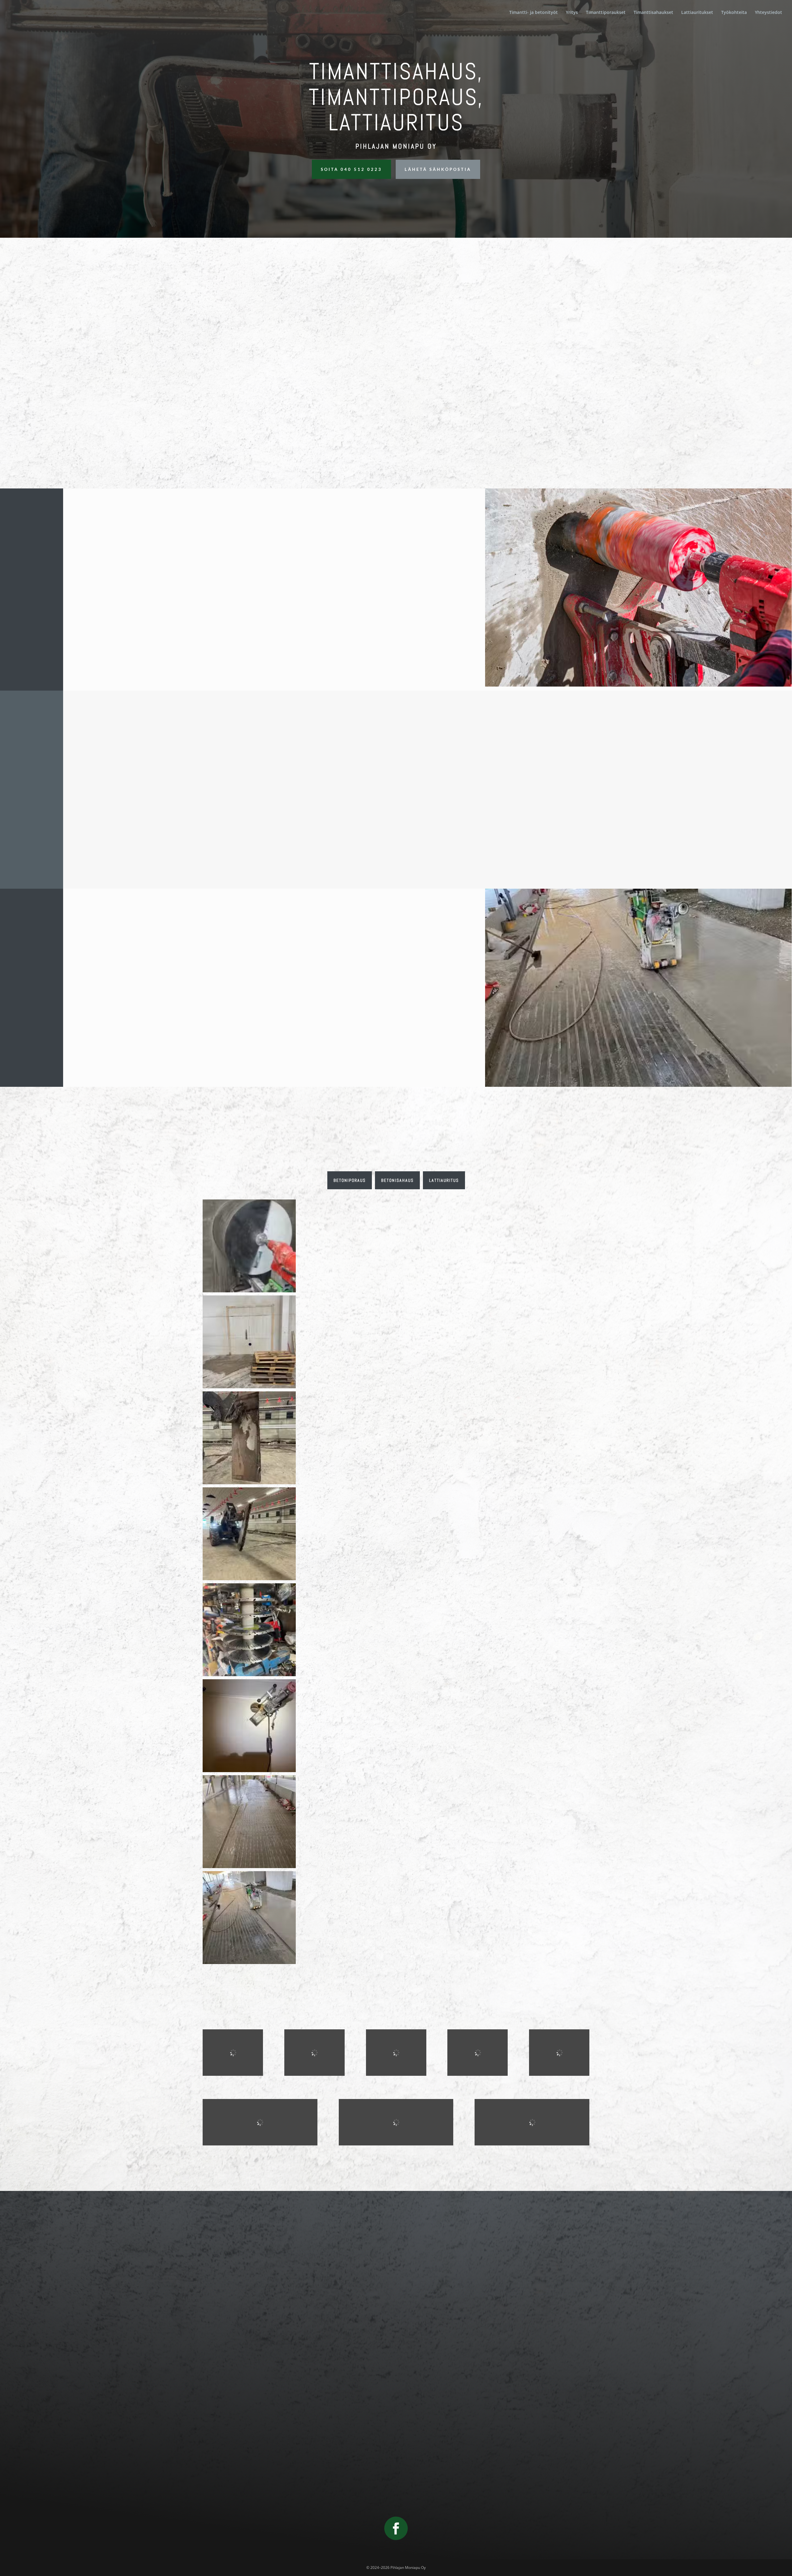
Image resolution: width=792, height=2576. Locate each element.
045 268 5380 (396, 2338)
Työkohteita (734, 13)
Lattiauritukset (697, 13)
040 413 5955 (396, 2363)
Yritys (572, 13)
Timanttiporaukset (606, 13)
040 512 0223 (396, 2329)
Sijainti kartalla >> (396, 2456)
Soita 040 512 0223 (351, 169)
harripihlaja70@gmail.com (396, 2412)
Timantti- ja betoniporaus (278, 432)
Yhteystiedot (768, 13)
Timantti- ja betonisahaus (396, 432)
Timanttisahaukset (653, 13)
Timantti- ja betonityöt (534, 13)
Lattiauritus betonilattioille (513, 432)
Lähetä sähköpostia (438, 169)
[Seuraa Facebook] (396, 2528)
